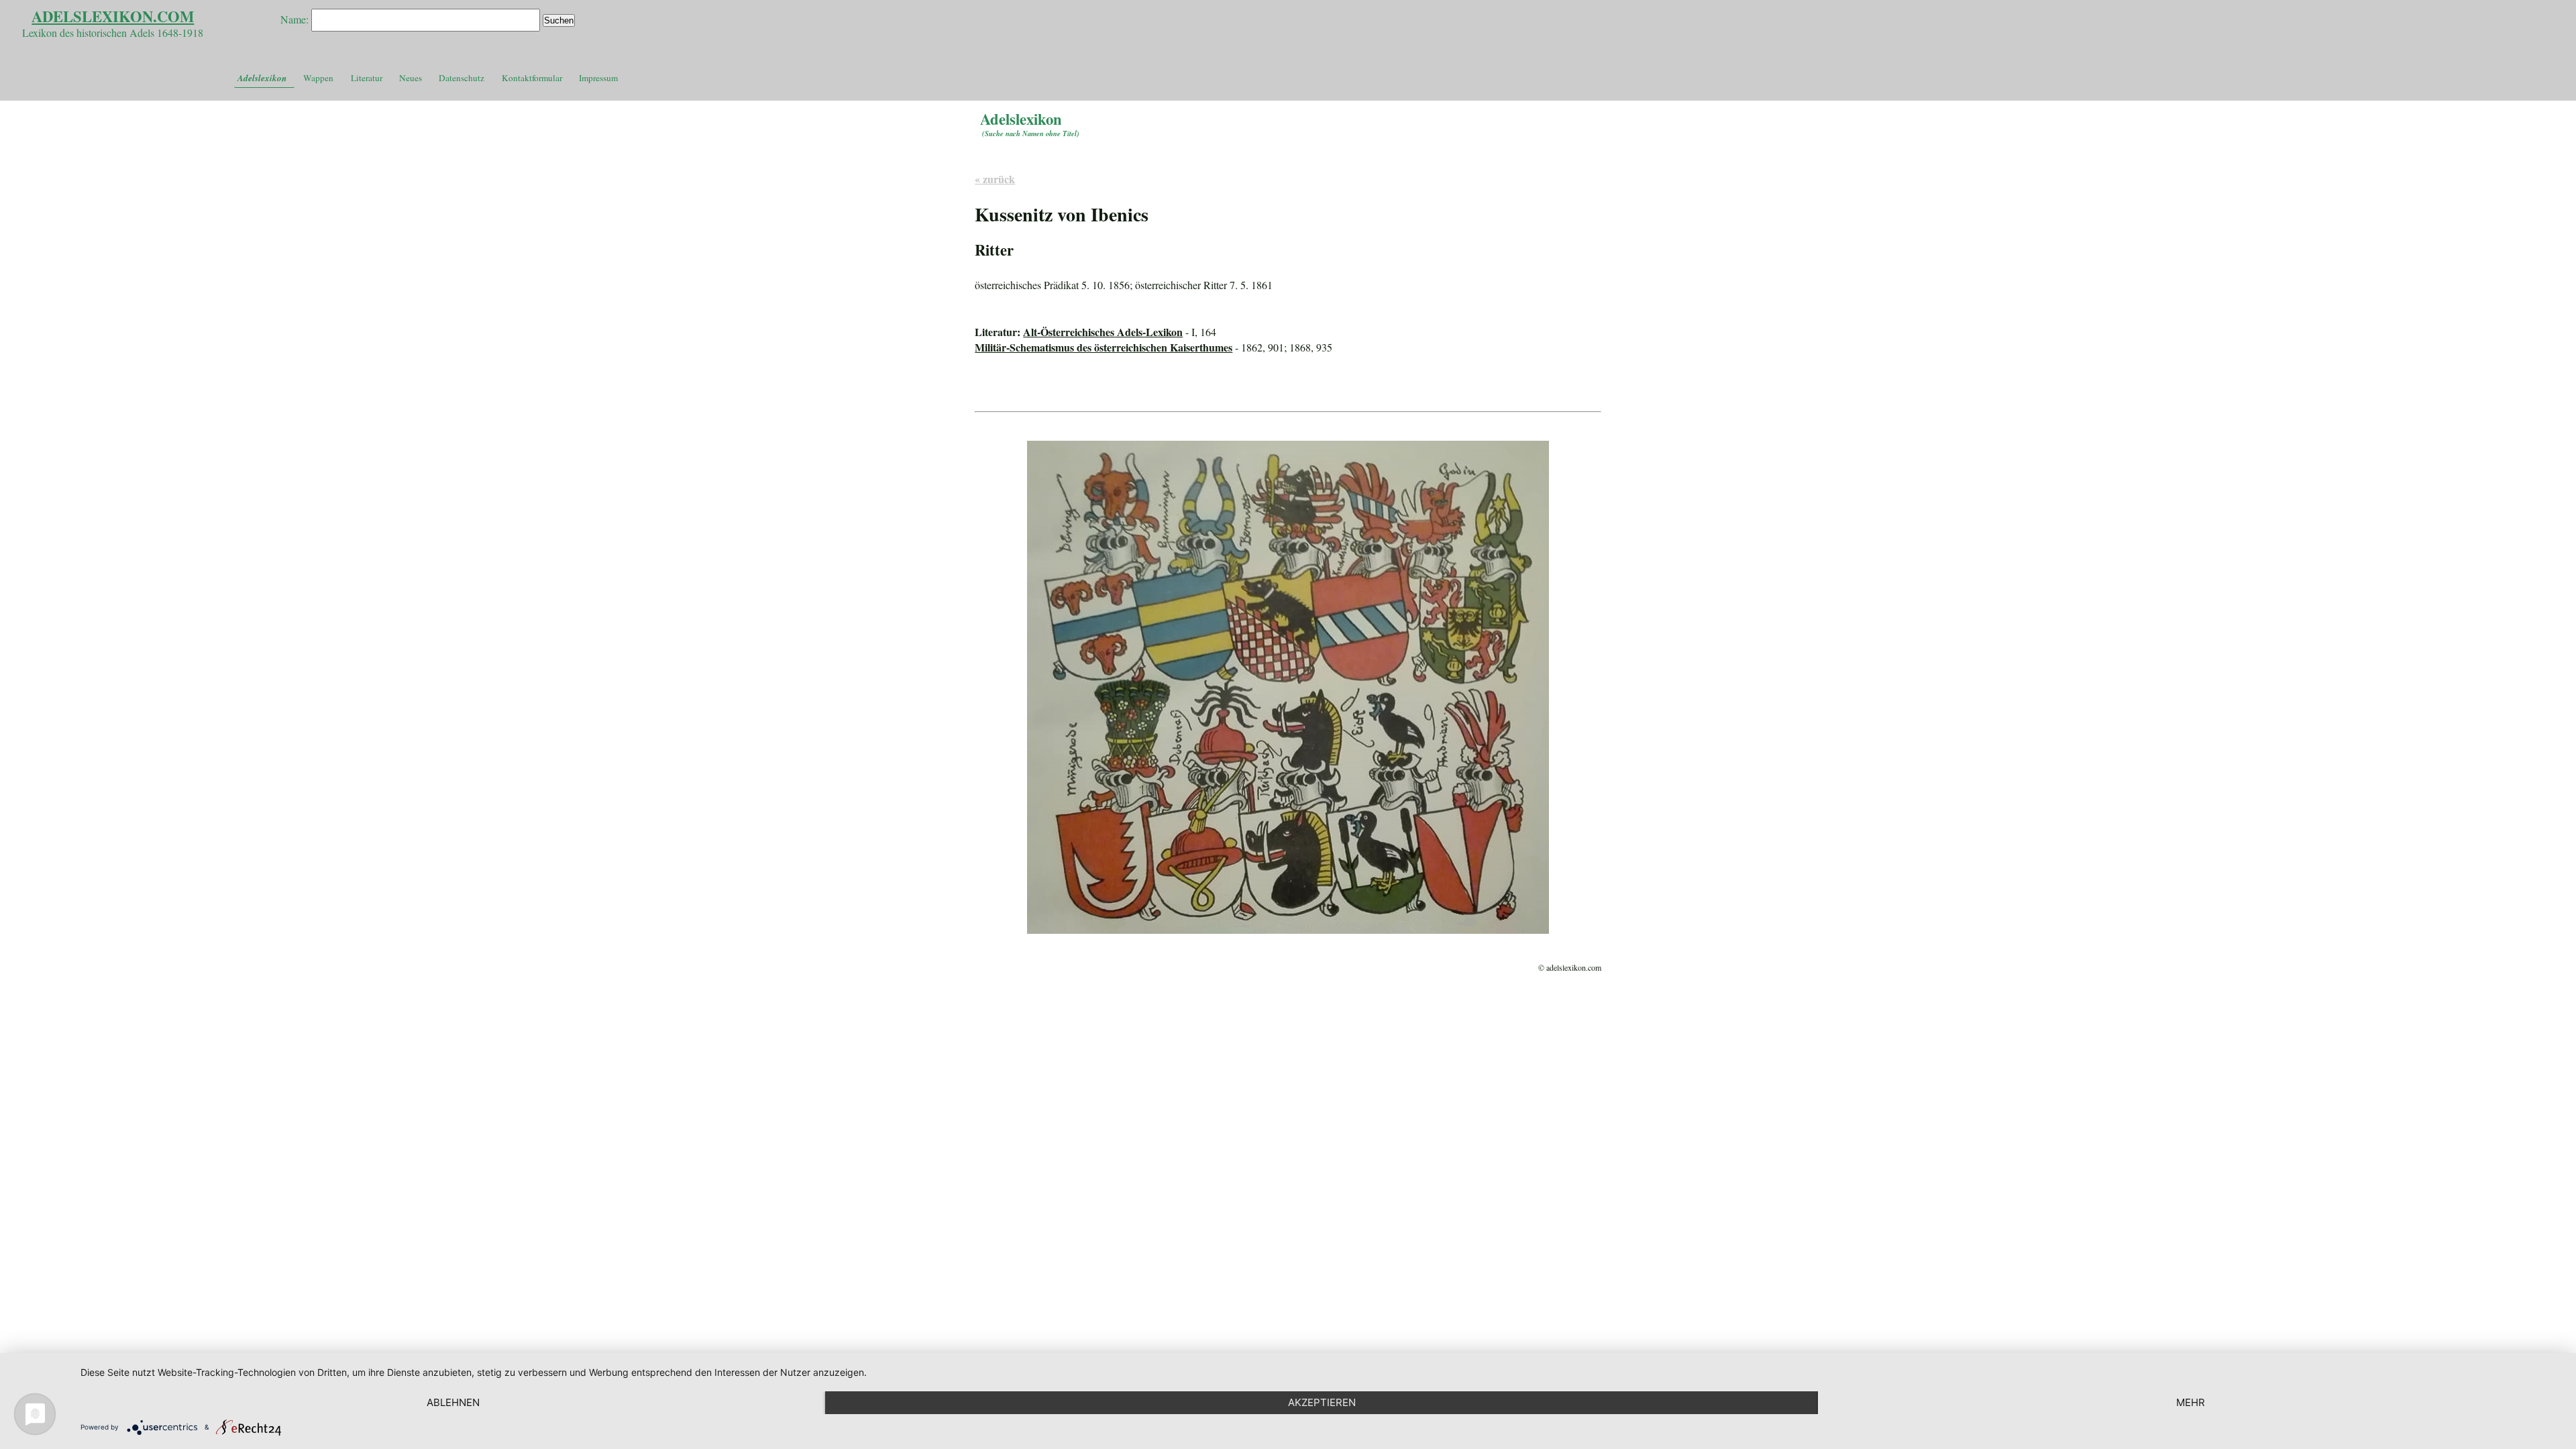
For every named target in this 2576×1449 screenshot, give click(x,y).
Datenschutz (462, 78)
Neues (411, 78)
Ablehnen (453, 1402)
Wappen (318, 78)
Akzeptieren (1322, 1402)
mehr (2191, 1402)
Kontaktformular (532, 78)
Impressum (598, 78)
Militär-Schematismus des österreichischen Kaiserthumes (1104, 347)
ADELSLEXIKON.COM (113, 16)
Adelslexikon (262, 78)
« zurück (995, 179)
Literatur (367, 78)
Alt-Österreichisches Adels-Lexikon (1103, 332)
